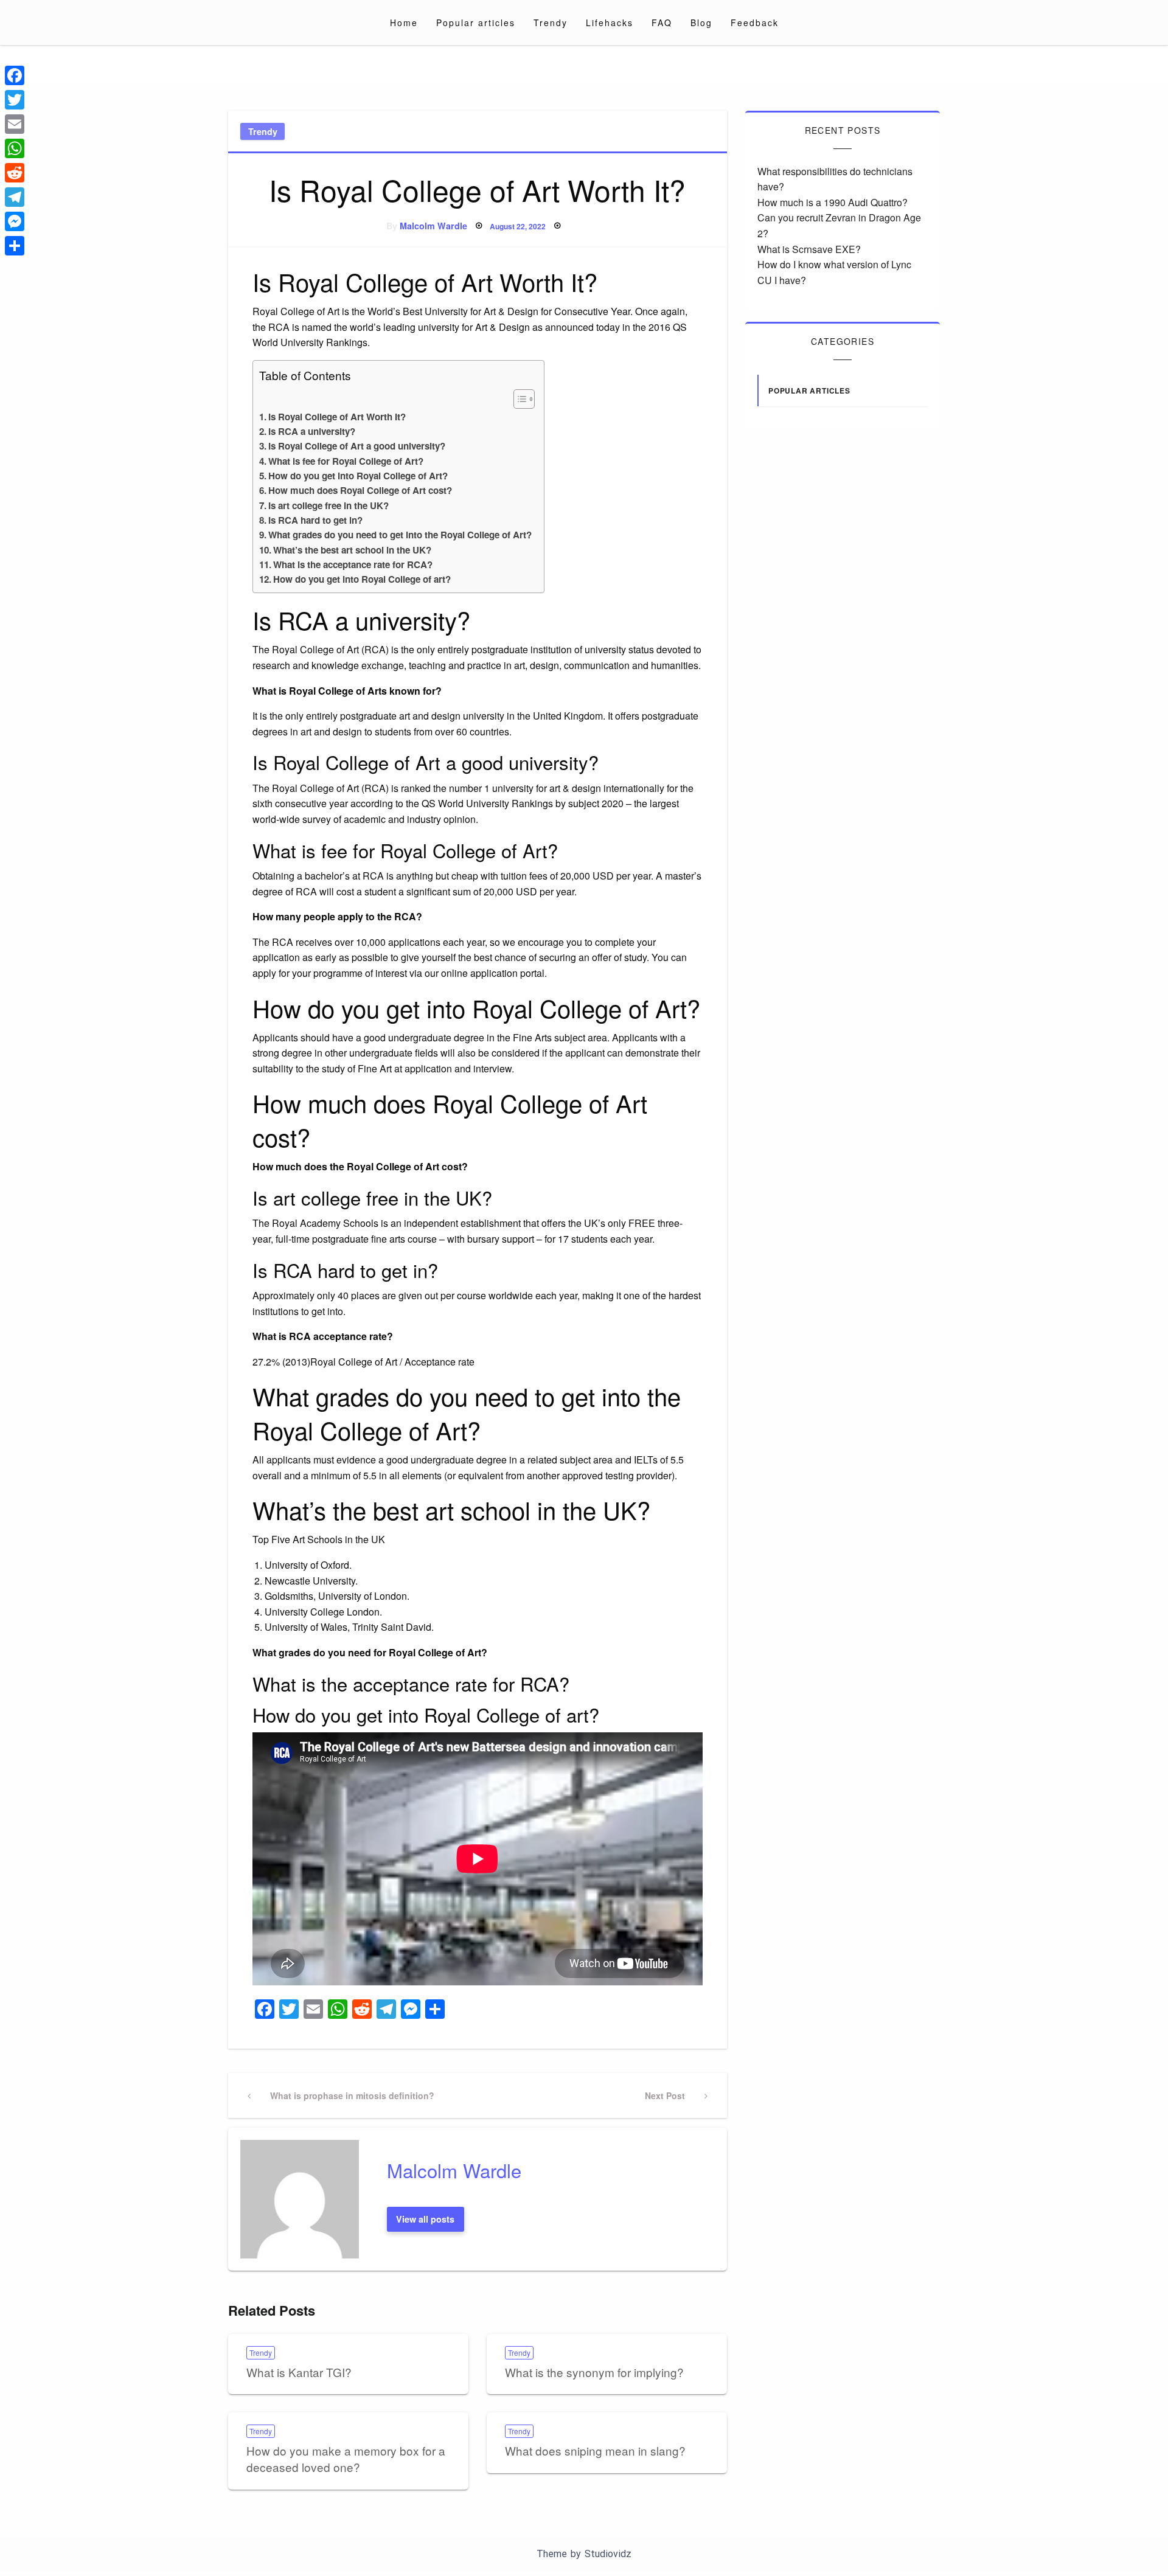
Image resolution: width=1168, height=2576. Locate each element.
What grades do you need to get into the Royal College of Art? (400, 535)
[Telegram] (15, 197)
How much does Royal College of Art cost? (360, 490)
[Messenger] (15, 221)
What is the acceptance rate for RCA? (353, 564)
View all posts (425, 2219)
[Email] (15, 124)
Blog (701, 23)
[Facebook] (15, 75)
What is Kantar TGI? (299, 2372)
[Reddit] (15, 173)
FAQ (662, 23)
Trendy (551, 23)
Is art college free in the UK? (328, 505)
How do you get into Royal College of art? (362, 579)
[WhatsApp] (15, 148)
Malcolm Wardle (433, 226)
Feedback (755, 23)
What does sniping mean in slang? (595, 2450)
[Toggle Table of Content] (518, 399)
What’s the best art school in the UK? (352, 550)
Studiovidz (608, 2554)
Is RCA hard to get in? (315, 520)
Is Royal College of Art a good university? (357, 446)
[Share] (15, 246)
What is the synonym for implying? (594, 2372)
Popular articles (476, 23)
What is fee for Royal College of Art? (346, 461)
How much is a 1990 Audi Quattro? (833, 202)
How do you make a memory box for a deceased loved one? (346, 2459)
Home (404, 23)
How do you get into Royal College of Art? (358, 476)
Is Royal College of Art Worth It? (337, 417)
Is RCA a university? (312, 431)
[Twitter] (15, 100)
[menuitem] (404, 23)
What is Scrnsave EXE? (809, 249)
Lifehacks (610, 23)
